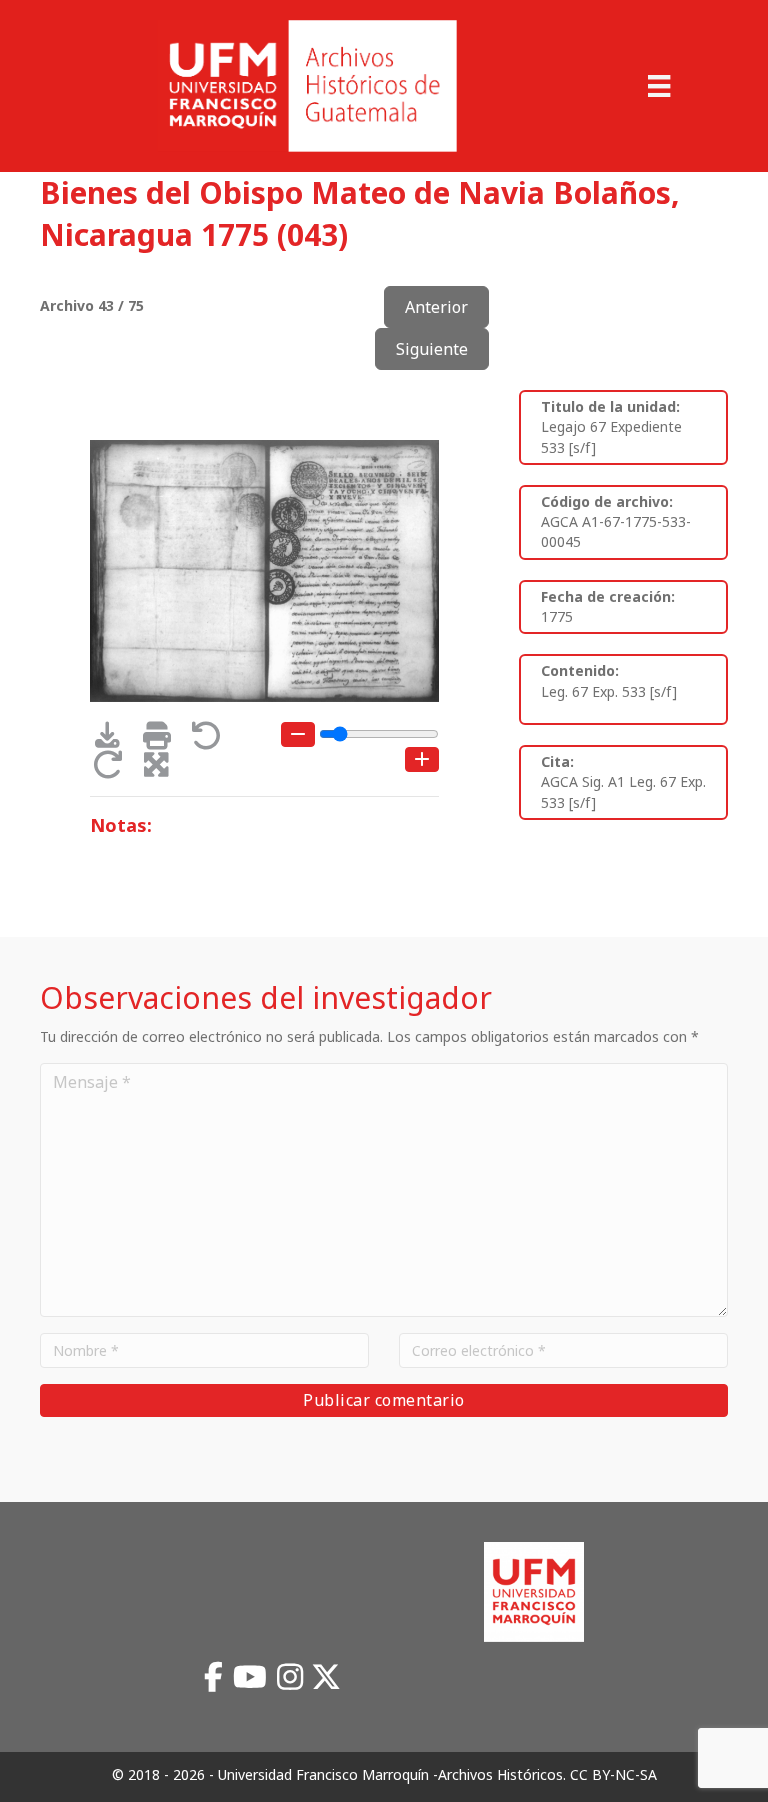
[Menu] (659, 86)
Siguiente (432, 349)
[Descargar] (114, 740)
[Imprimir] (163, 740)
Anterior (436, 307)
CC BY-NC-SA (613, 1774)
